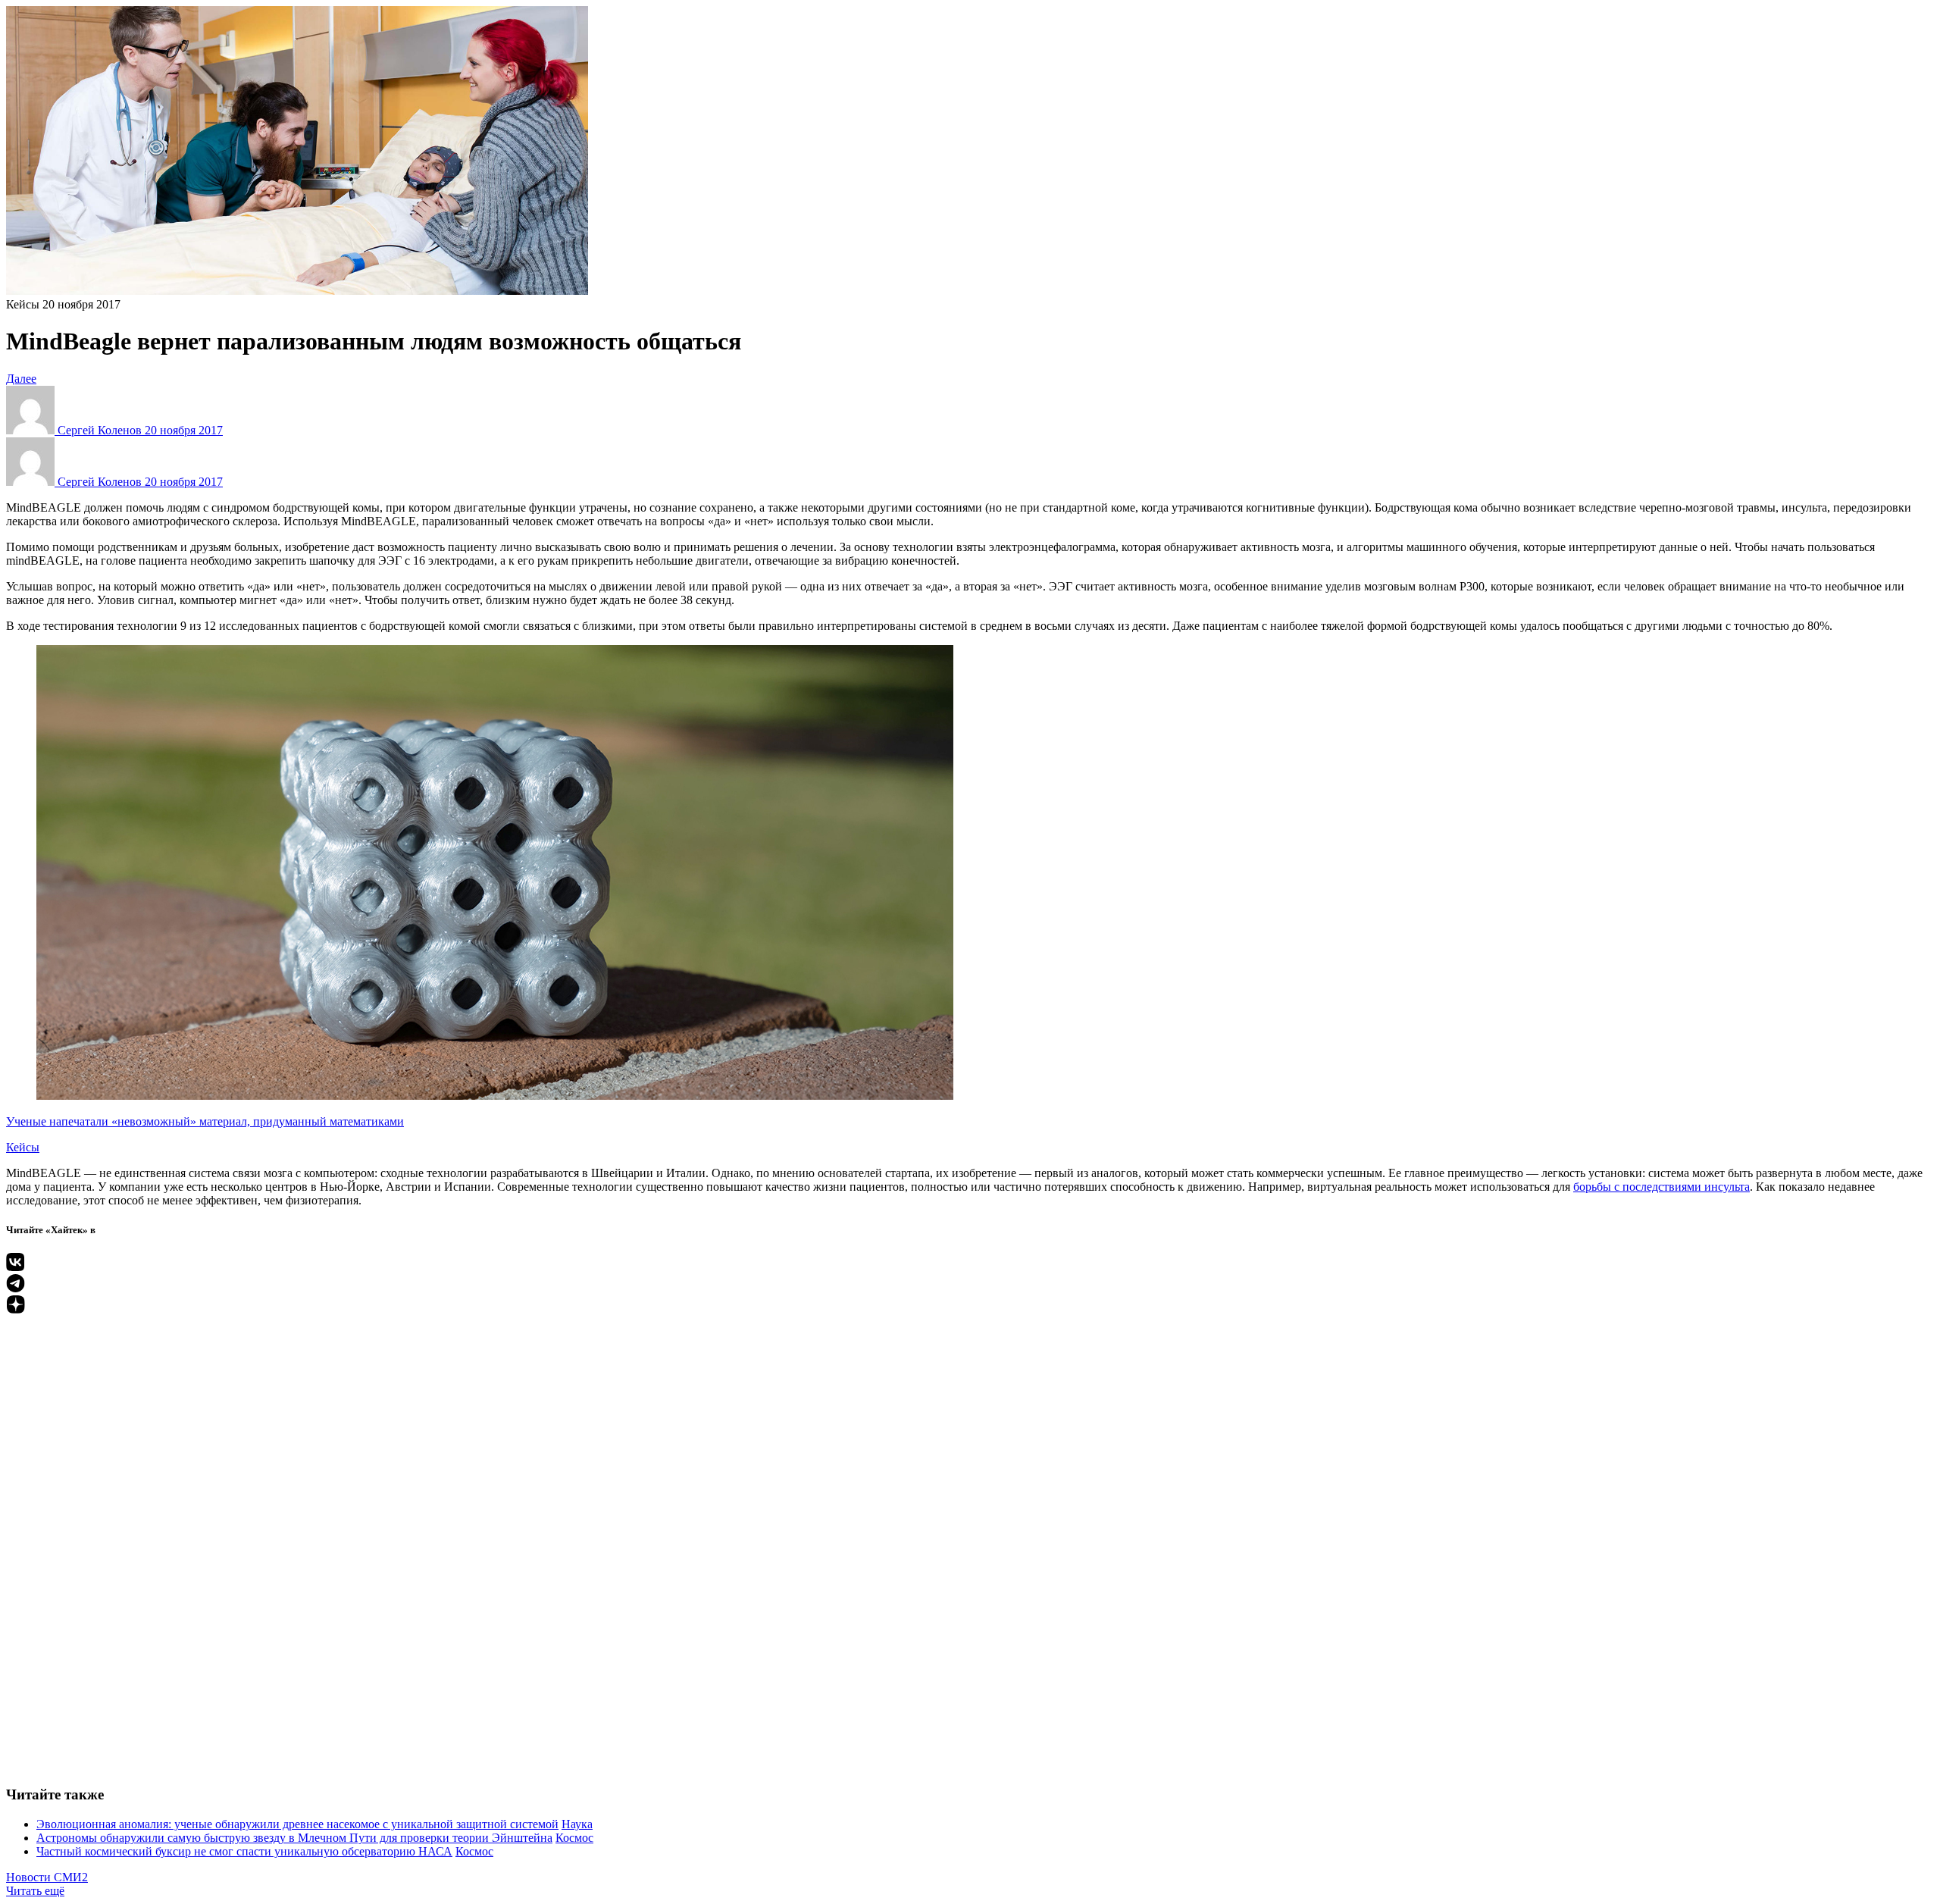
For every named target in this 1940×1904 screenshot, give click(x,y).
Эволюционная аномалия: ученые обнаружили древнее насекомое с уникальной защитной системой (297, 1824)
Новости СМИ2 (47, 1877)
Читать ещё (35, 1891)
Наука (577, 1824)
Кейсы (23, 304)
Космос (574, 1838)
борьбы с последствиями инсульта (1662, 1187)
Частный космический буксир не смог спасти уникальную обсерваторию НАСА (244, 1851)
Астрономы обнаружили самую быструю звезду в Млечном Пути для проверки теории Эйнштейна (294, 1838)
